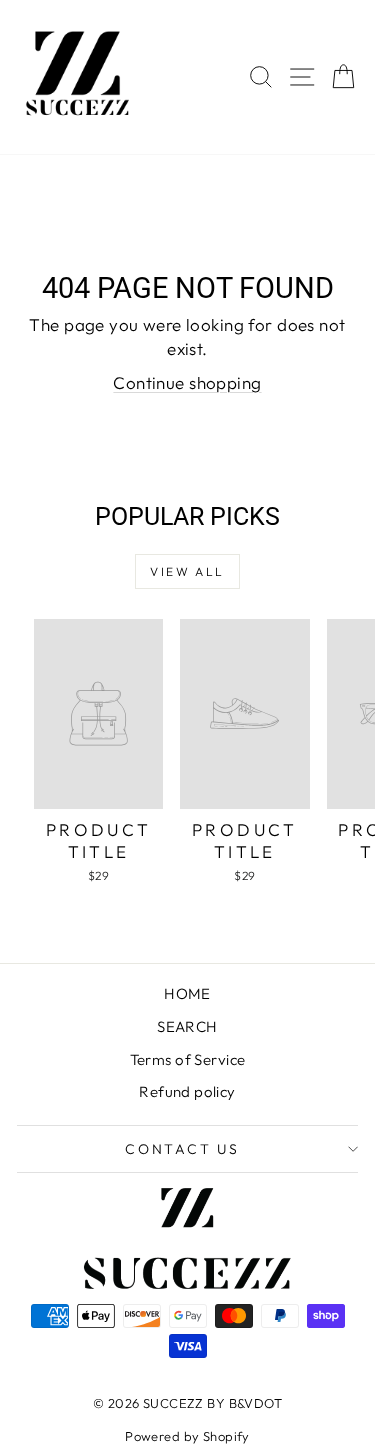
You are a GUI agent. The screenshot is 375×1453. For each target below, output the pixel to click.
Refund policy (187, 1091)
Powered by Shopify (187, 1436)
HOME (187, 993)
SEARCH (187, 1026)
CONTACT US (182, 1149)
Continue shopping (187, 382)
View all (187, 571)
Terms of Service (188, 1059)
